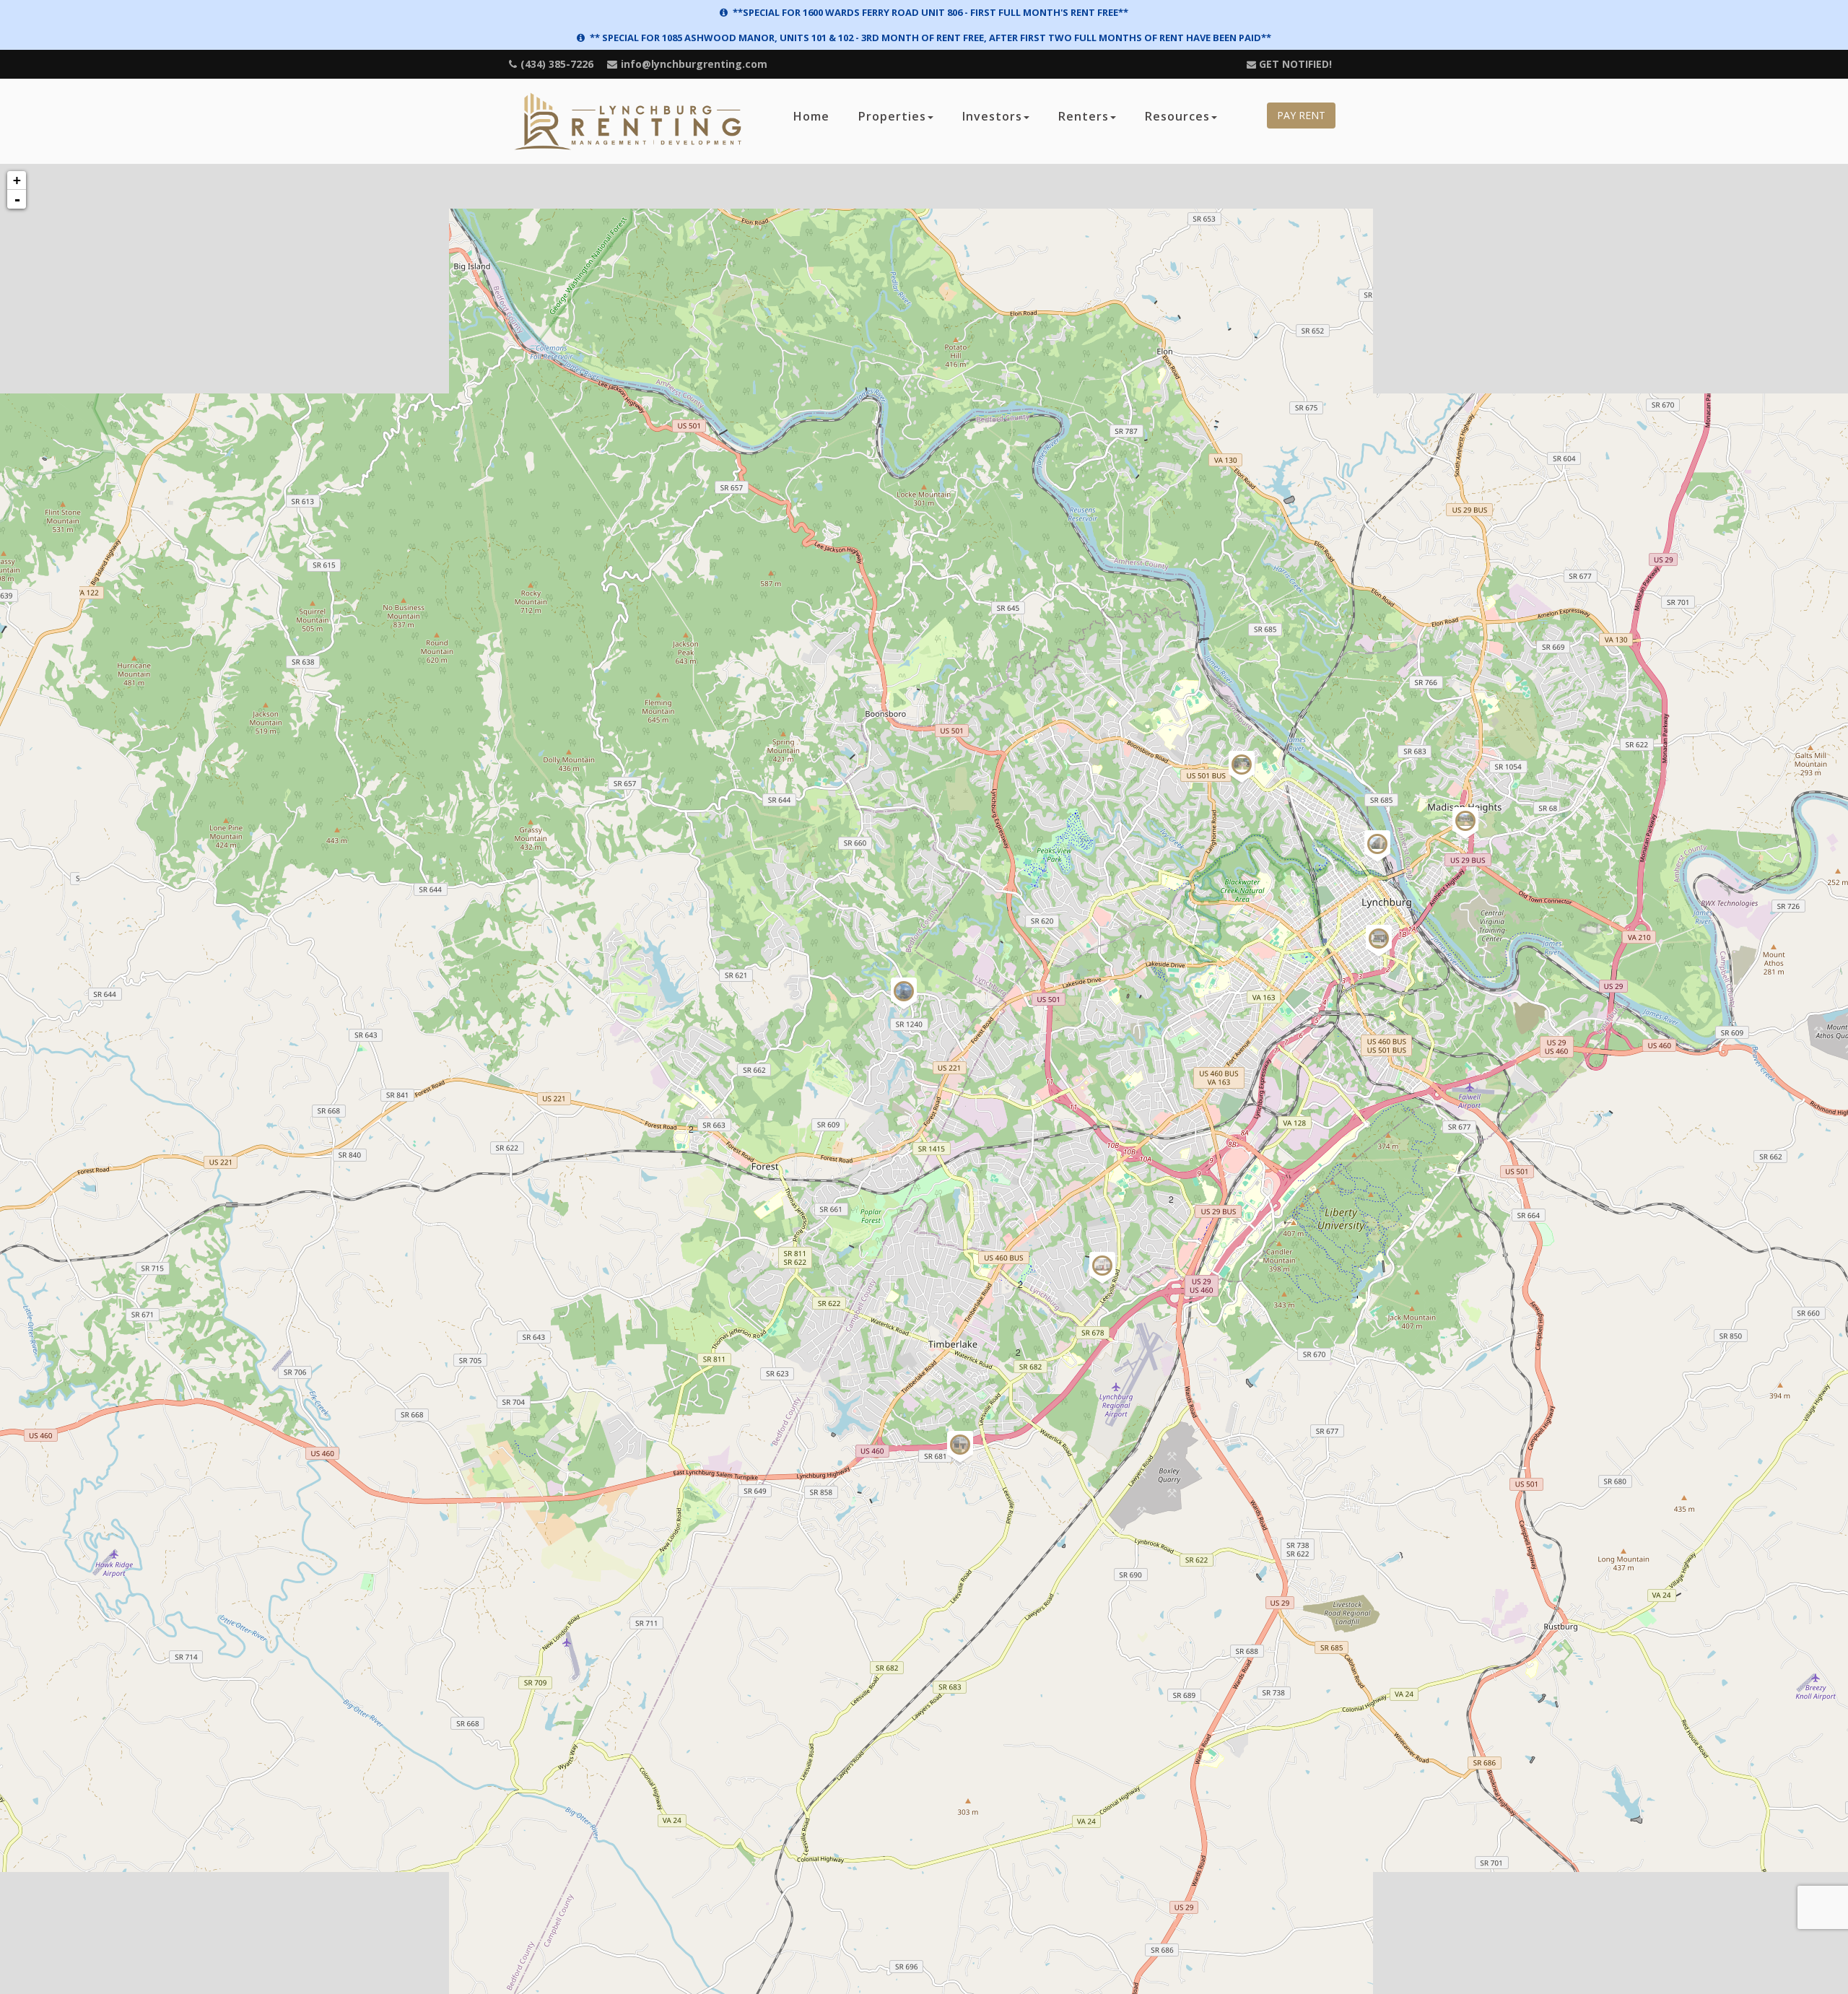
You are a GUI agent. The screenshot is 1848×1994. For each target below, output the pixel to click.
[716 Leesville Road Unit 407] (1102, 1277)
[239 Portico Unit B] (1377, 855)
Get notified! (1294, 64)
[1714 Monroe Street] (1379, 950)
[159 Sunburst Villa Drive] (960, 1456)
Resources (1177, 116)
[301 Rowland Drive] (1242, 776)
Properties (892, 116)
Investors (992, 116)
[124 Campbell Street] (1465, 832)
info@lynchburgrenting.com (694, 64)
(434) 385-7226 (557, 64)
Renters (1084, 116)
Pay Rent (1301, 115)
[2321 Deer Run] (904, 1003)
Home (811, 116)
